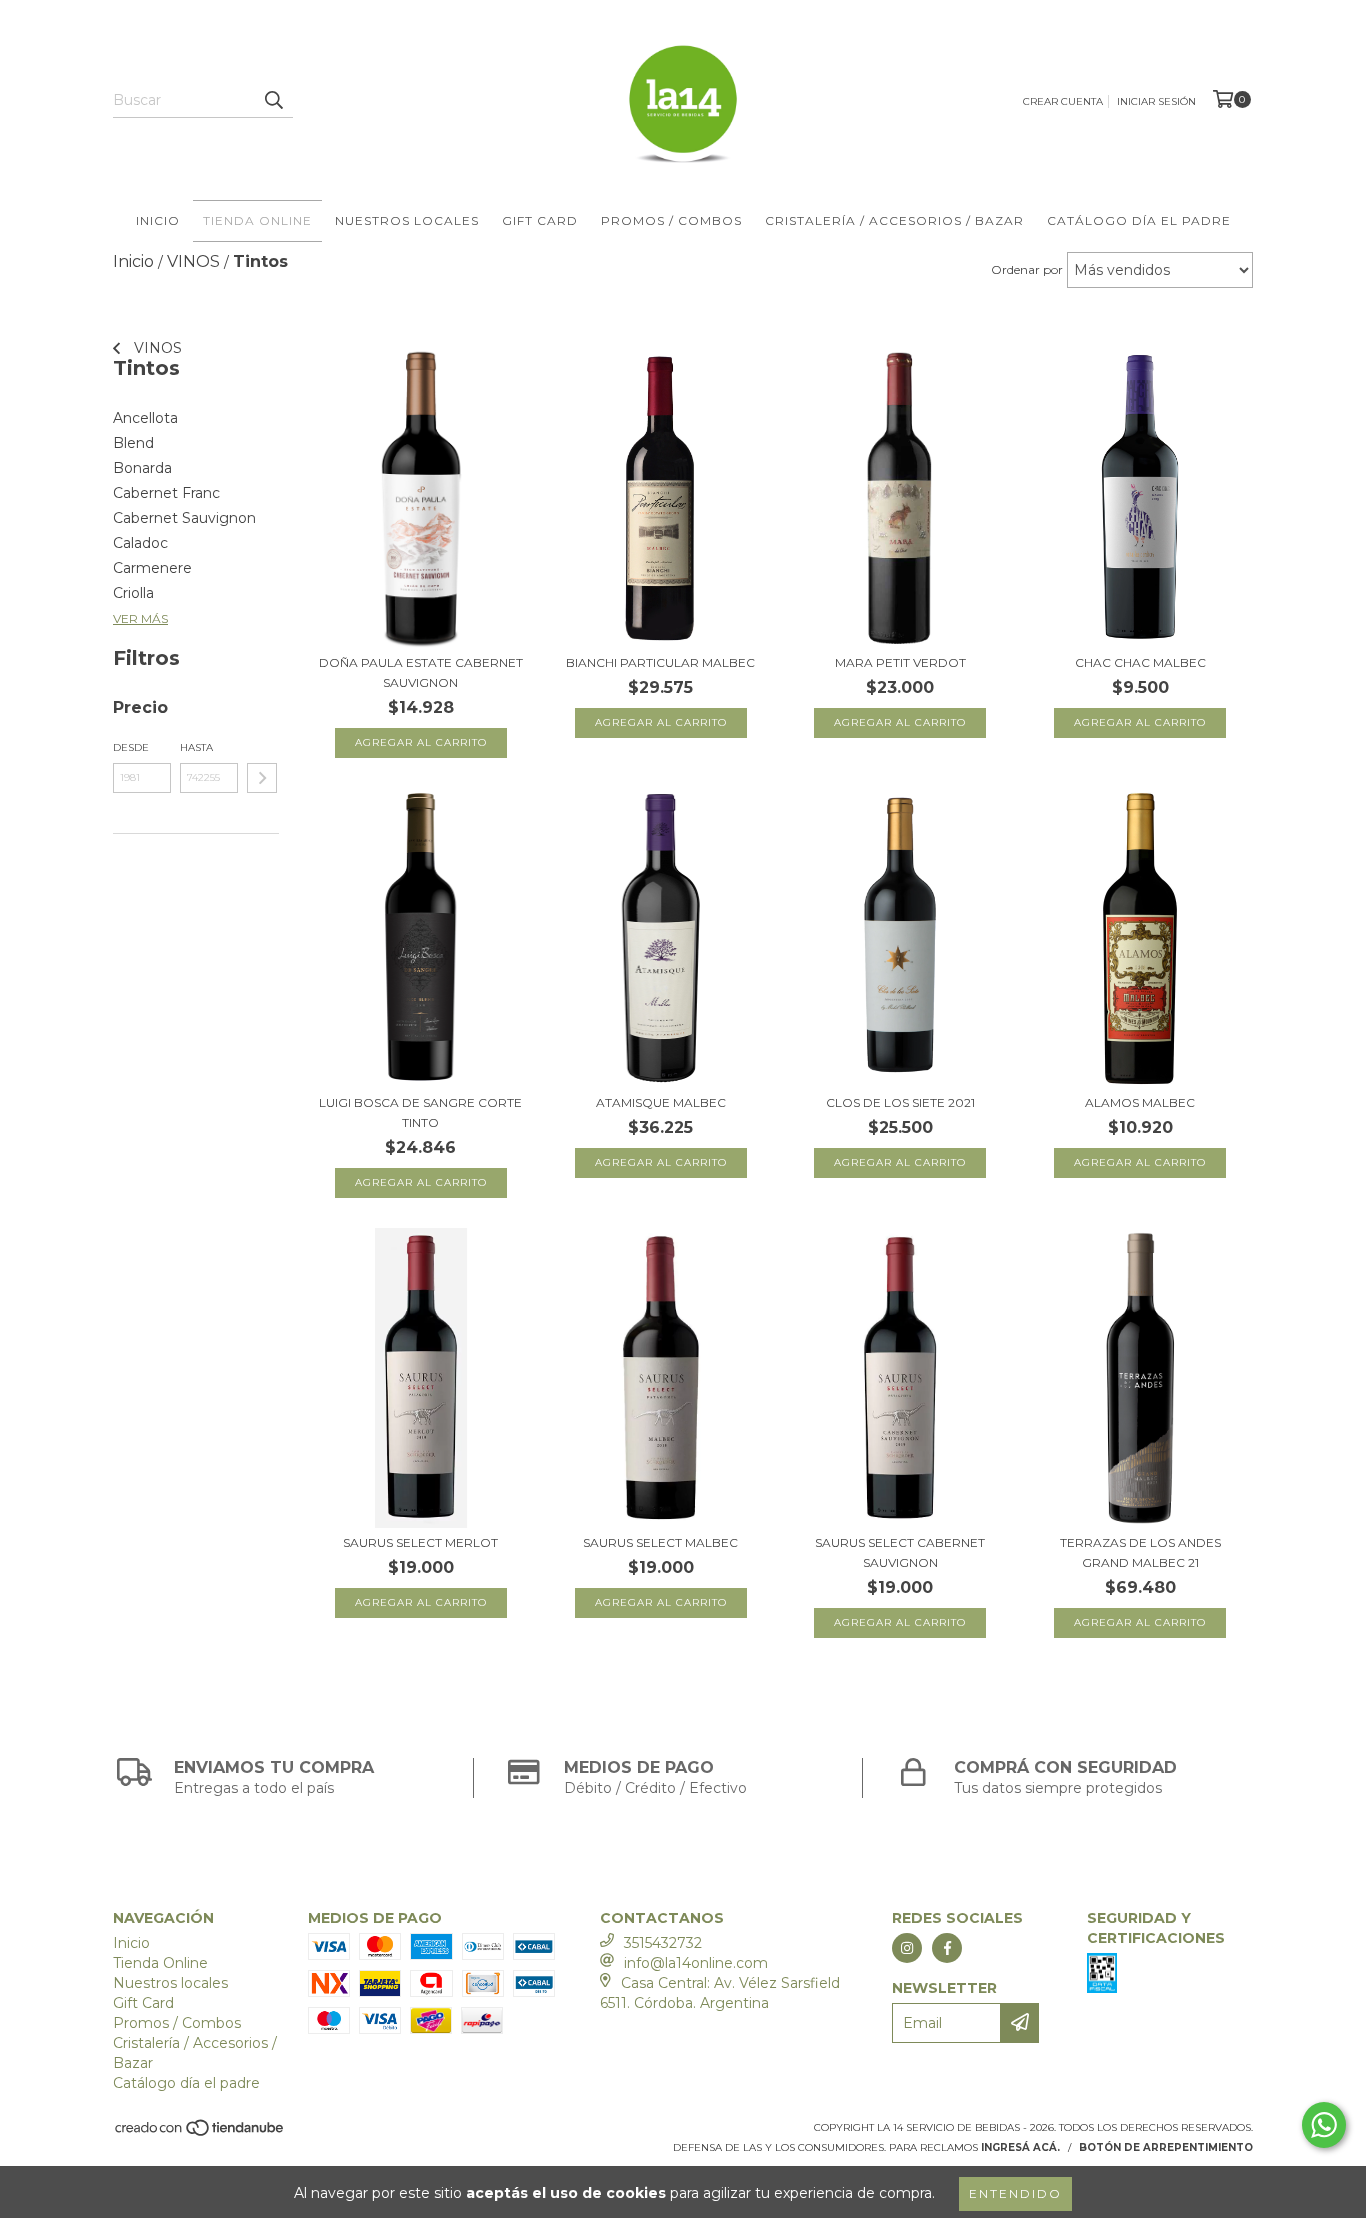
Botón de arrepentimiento (1166, 2147)
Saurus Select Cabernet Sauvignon (900, 1552)
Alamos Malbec (1140, 1102)
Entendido (1015, 2193)
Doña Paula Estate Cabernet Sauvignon (421, 672)
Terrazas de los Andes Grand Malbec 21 (1140, 1552)
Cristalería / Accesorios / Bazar (894, 220)
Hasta (196, 747)
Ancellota (145, 418)
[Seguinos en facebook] (947, 1948)
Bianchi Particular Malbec (660, 662)
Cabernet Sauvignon (184, 518)
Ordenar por (1027, 269)
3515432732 (663, 1943)
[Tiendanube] (200, 2133)
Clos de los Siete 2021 (900, 1102)
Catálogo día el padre (1139, 220)
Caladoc (140, 543)
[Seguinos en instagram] (907, 1948)
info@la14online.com (696, 1963)
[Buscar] (273, 100)
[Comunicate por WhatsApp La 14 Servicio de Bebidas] (1324, 2125)
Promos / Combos (671, 220)
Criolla (133, 593)
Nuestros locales (407, 220)
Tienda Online (257, 220)
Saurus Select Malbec (660, 1542)
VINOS (156, 348)
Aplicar (262, 778)
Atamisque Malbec (661, 1102)
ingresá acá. (1020, 2147)
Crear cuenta (1063, 101)
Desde (131, 747)
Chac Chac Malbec (1140, 662)
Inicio (158, 220)
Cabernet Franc (166, 493)
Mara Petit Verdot (900, 662)
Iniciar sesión (1156, 101)
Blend (133, 443)
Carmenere (152, 568)
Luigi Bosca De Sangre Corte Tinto (420, 1112)
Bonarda (142, 468)
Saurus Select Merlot (420, 1542)
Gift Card (540, 220)
